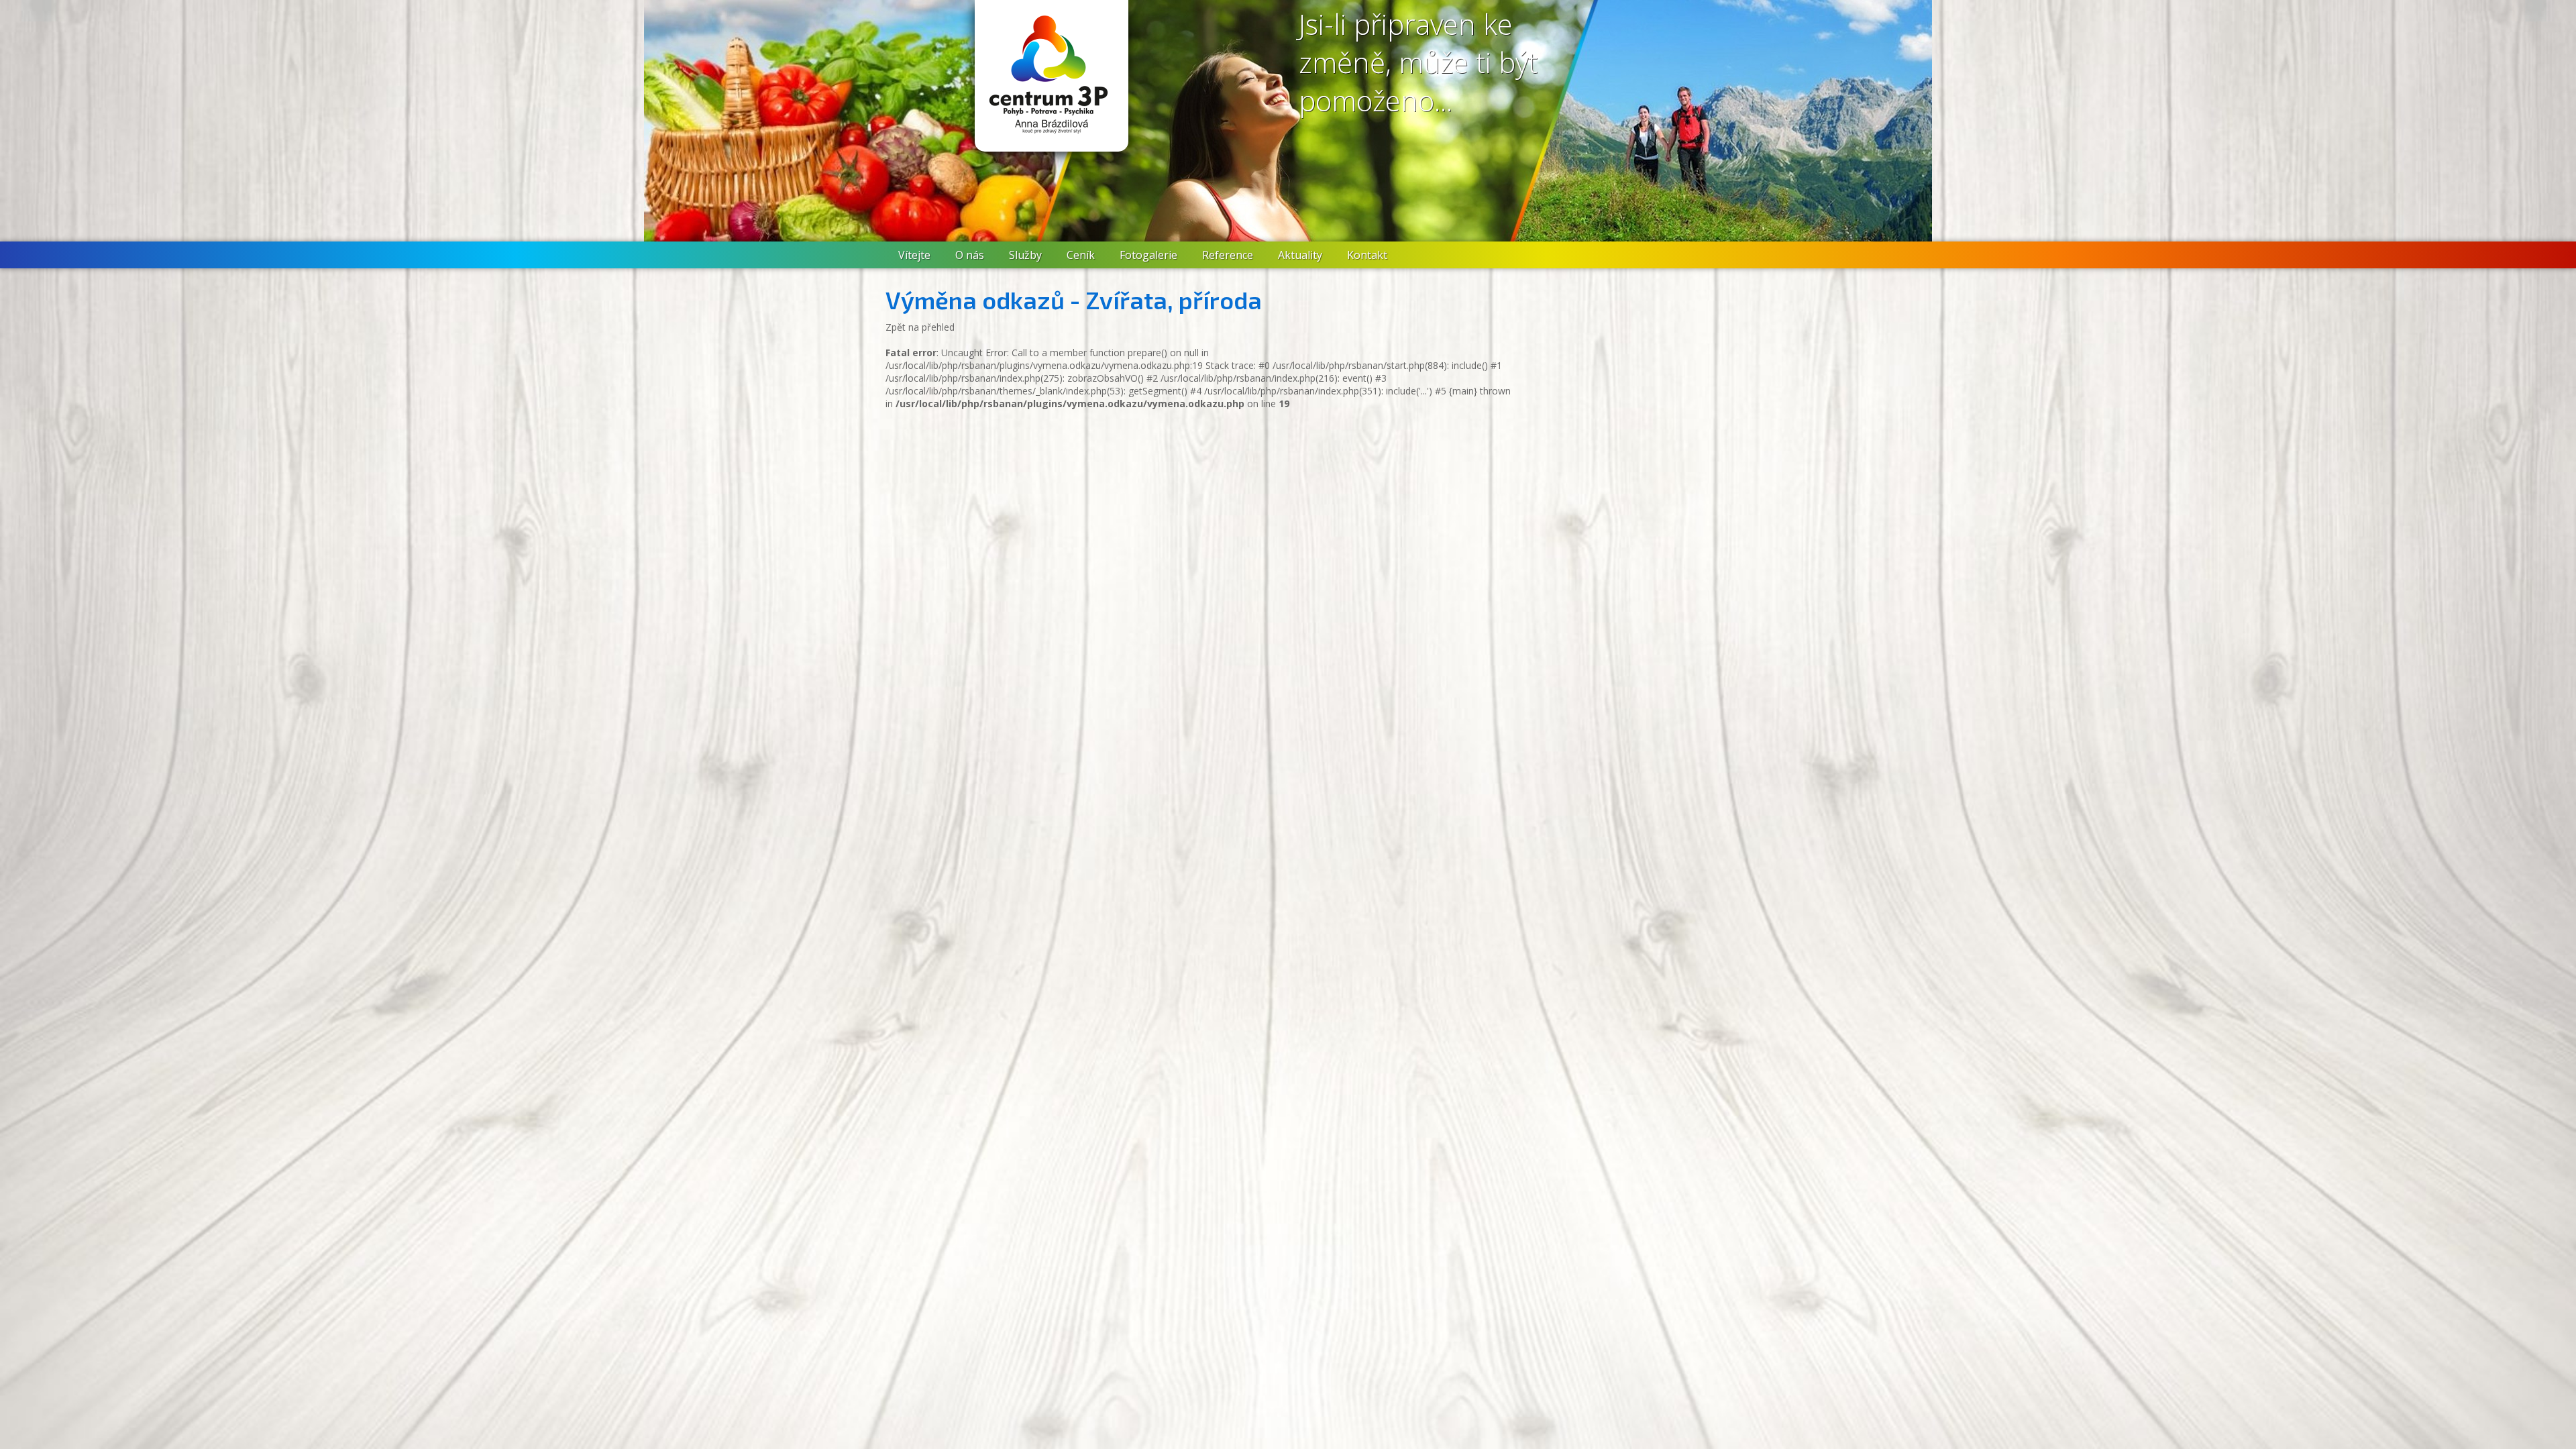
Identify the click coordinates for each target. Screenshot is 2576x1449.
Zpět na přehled (920, 327)
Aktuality (1300, 255)
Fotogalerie (1148, 255)
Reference (1228, 255)
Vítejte (914, 255)
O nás (970, 255)
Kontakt (1367, 255)
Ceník (1081, 255)
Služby (1025, 255)
